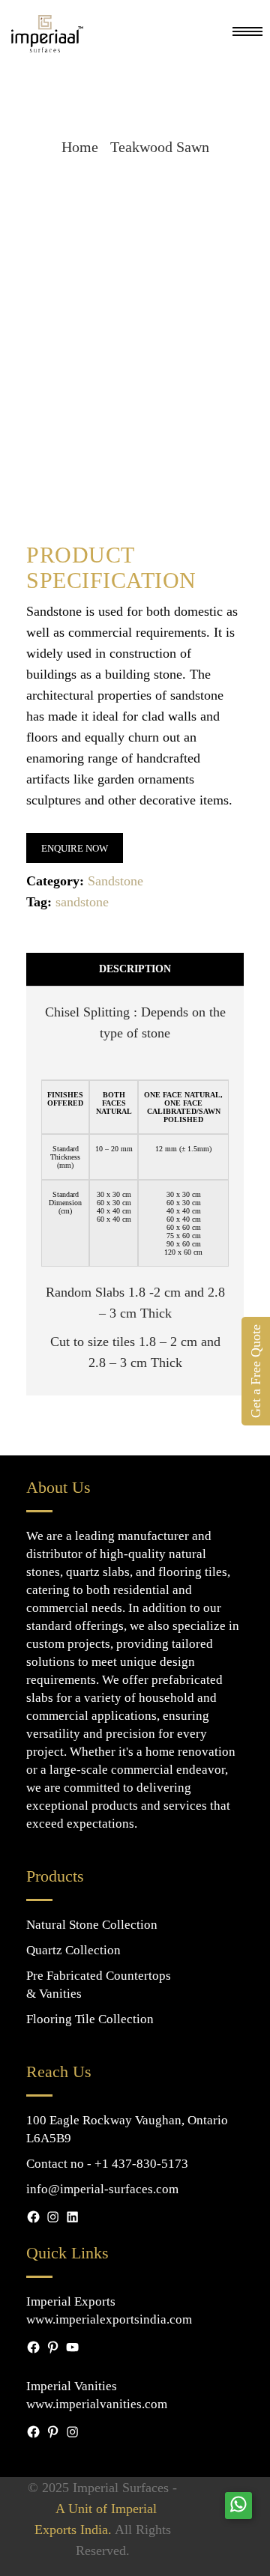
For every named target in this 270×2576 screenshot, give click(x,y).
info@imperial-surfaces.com (102, 2189)
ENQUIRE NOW (75, 848)
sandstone (82, 902)
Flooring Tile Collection (90, 2019)
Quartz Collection (73, 1950)
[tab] (135, 970)
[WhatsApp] (238, 2505)
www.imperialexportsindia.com (109, 2319)
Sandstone (115, 881)
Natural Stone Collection (92, 1925)
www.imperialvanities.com (97, 2404)
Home (80, 147)
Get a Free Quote (256, 1371)
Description (135, 969)
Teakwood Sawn (160, 147)
